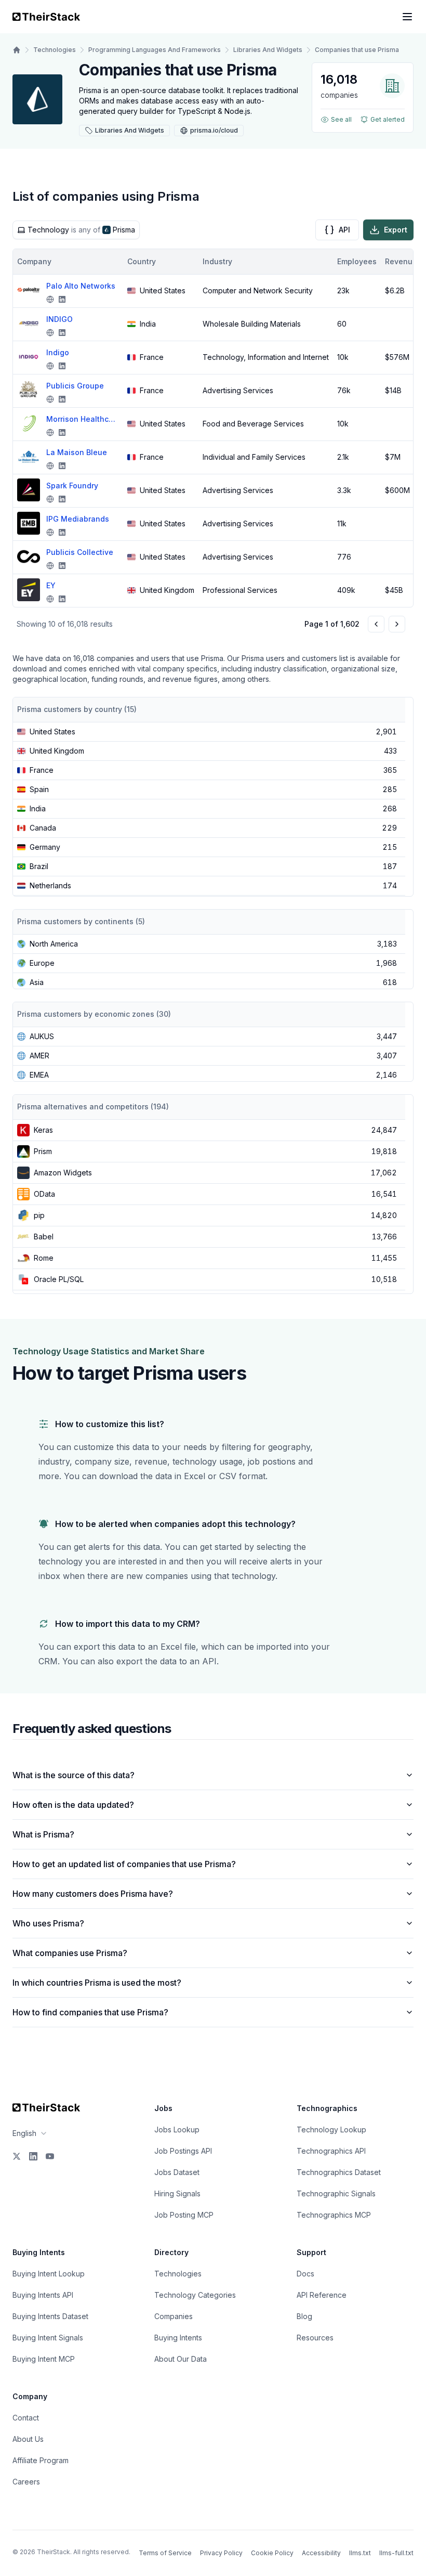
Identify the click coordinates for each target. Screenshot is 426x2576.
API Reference (322, 2295)
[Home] (17, 50)
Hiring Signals (177, 2193)
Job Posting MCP (184, 2215)
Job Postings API (183, 2151)
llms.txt (360, 2553)
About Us (28, 2439)
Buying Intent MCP (44, 2359)
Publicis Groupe (75, 386)
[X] (17, 2156)
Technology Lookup (331, 2130)
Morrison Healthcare (83, 419)
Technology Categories (195, 2295)
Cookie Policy (272, 2553)
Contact (26, 2418)
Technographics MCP (334, 2215)
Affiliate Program (41, 2460)
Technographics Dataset (339, 2172)
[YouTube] (50, 2156)
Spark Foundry (72, 486)
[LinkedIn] (33, 2156)
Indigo (58, 352)
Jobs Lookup (177, 2130)
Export (396, 230)
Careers (26, 2482)
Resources (315, 2338)
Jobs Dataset (177, 2172)
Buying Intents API (43, 2295)
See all (341, 119)
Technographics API (331, 2151)
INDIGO (59, 319)
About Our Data (181, 2359)
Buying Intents (178, 2338)
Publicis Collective (80, 552)
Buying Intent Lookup (49, 2274)
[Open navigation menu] (407, 17)
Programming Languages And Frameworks (155, 50)
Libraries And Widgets (268, 50)
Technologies (55, 50)
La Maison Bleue (77, 452)
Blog (304, 2316)
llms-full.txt (396, 2553)
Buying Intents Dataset (50, 2316)
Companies (174, 2316)
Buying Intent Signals (48, 2338)
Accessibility (321, 2553)
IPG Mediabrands (78, 519)
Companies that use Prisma (357, 50)
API (344, 230)
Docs (305, 2274)
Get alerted (388, 119)
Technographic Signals (336, 2193)
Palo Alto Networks (81, 286)
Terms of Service (165, 2553)
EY (51, 585)
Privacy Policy (221, 2553)
